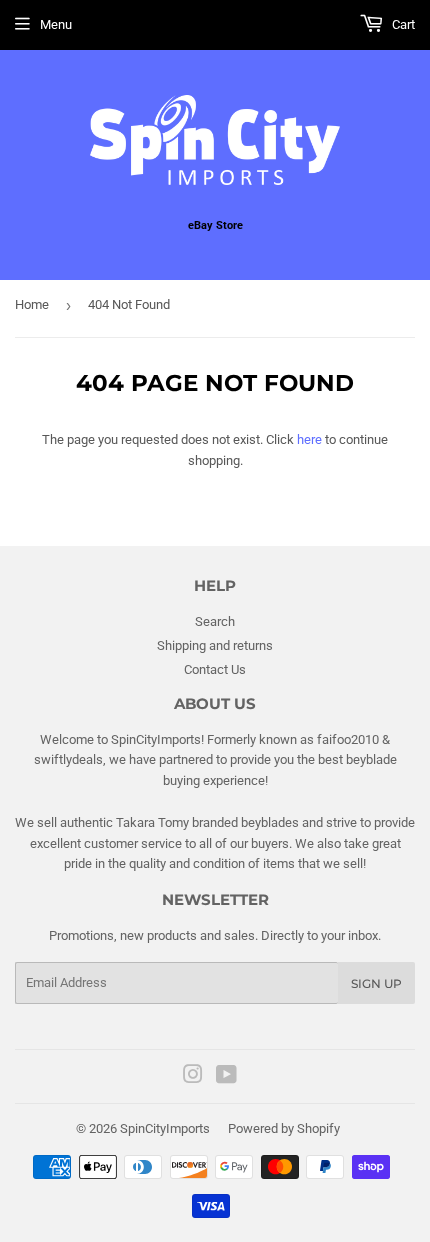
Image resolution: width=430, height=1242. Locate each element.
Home (32, 304)
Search (215, 621)
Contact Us (215, 669)
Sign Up (376, 983)
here (309, 439)
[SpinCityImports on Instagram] (193, 1077)
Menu (56, 24)
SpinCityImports (165, 1128)
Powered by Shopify (284, 1128)
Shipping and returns (215, 645)
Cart (402, 24)
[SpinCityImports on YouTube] (226, 1077)
